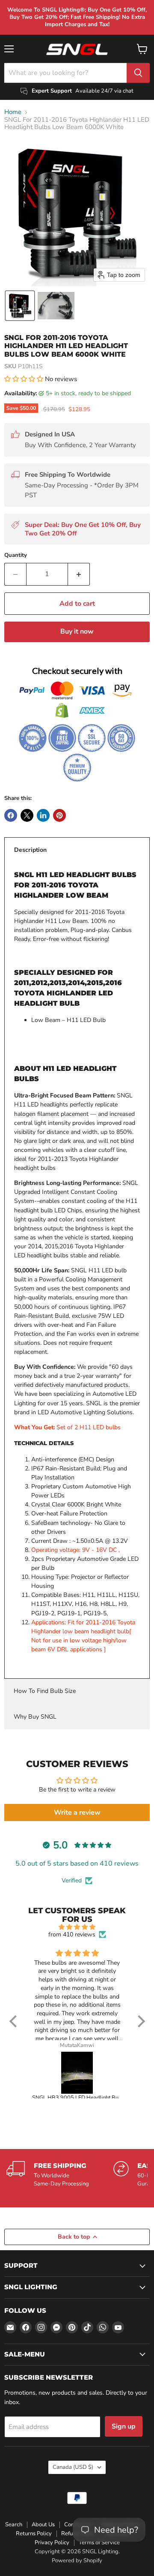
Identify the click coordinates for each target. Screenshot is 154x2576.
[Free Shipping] (60, 2174)
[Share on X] (27, 815)
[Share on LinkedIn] (43, 815)
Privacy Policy (52, 2543)
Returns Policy (34, 2534)
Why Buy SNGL (35, 1717)
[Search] (138, 73)
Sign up (124, 2426)
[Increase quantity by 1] (79, 574)
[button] (20, 306)
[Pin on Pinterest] (59, 815)
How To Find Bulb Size (45, 1691)
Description (30, 850)
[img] (77, 1927)
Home (13, 112)
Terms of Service (99, 2543)
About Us (43, 2525)
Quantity (16, 555)
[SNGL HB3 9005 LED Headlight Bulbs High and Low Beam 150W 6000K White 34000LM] (77, 2073)
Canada (73, 2467)
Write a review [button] (77, 1813)
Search (14, 2525)
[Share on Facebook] (11, 815)
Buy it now (77, 631)
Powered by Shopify (77, 2561)
